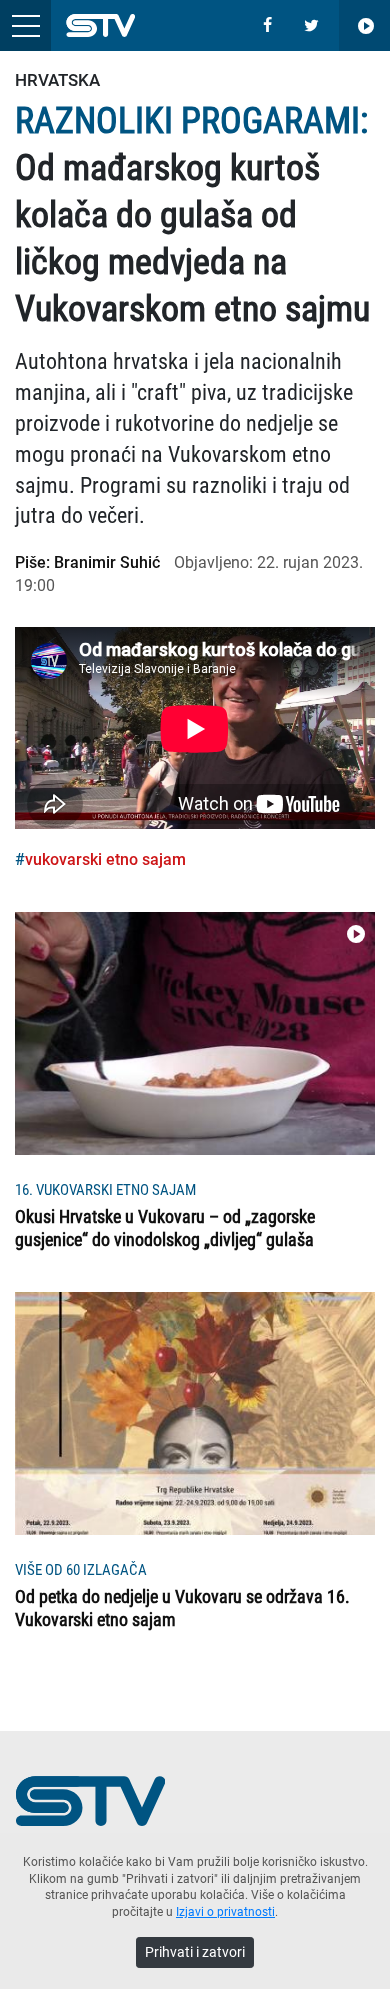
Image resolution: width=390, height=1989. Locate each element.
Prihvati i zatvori (195, 1952)
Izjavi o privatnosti (225, 1912)
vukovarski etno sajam (105, 859)
